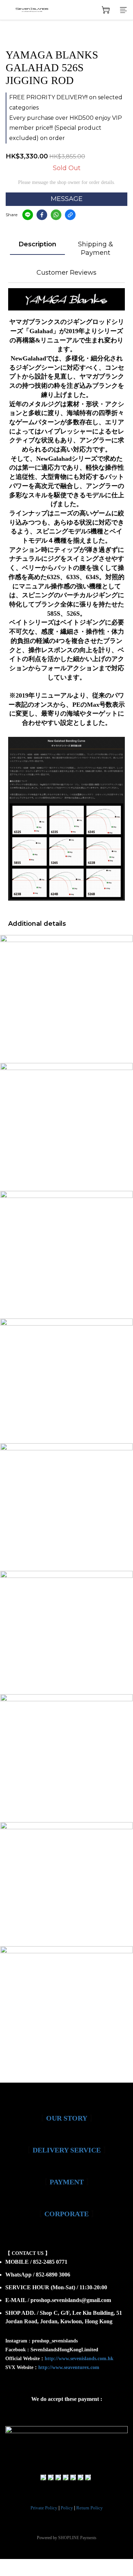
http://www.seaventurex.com (69, 2367)
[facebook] (42, 215)
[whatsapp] (56, 215)
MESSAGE (67, 199)
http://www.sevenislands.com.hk (79, 2359)
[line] (28, 215)
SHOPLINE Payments (77, 2538)
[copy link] (70, 215)
